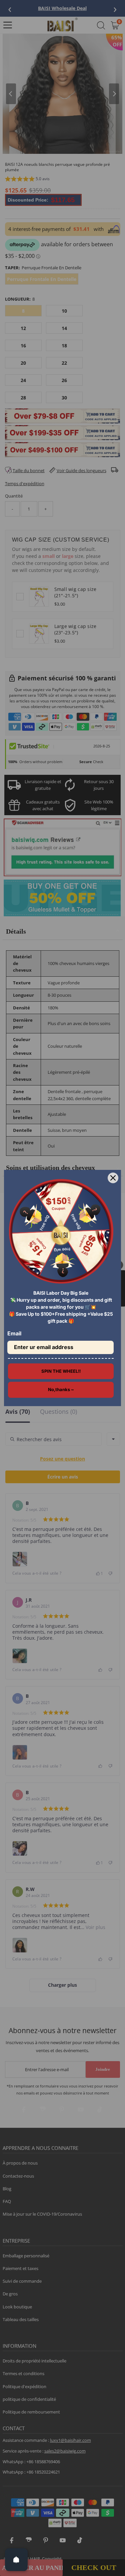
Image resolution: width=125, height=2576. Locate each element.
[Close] (113, 1178)
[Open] (16, 2560)
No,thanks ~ (61, 1389)
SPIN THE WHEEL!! (61, 1371)
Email (14, 1333)
